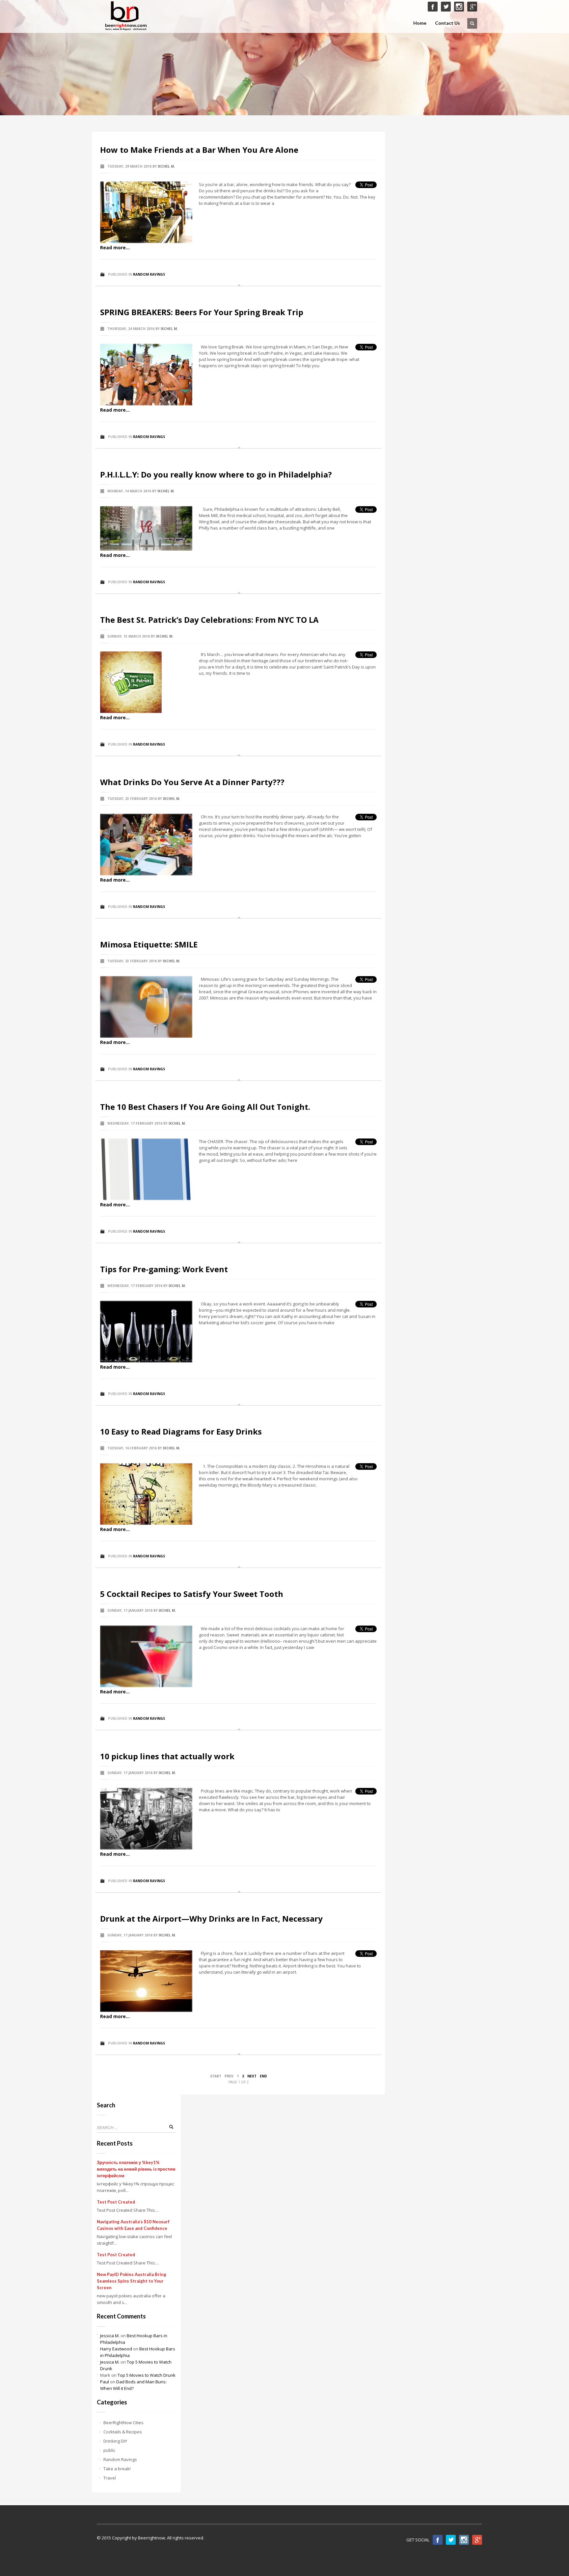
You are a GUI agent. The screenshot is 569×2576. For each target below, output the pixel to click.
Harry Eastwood (116, 2349)
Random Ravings (149, 274)
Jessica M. (110, 2336)
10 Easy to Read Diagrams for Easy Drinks (181, 1431)
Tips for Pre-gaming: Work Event (164, 1269)
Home (420, 23)
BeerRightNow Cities (123, 2423)
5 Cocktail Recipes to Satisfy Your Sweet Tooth (192, 1594)
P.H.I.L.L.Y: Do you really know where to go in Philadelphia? (216, 474)
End (263, 2076)
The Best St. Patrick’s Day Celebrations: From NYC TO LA (209, 620)
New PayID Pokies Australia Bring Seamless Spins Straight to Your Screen (132, 2281)
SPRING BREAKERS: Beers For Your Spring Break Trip (202, 312)
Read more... (115, 247)
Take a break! (117, 2469)
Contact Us (447, 23)
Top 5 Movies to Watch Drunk (147, 2375)
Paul (105, 2382)
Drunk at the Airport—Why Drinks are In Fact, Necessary (211, 1918)
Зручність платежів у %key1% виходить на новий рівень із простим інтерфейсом (136, 2169)
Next (252, 2076)
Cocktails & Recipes (123, 2432)
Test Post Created (116, 2202)
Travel (110, 2478)
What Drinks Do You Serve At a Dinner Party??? (192, 782)
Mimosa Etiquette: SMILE (149, 944)
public (109, 2450)
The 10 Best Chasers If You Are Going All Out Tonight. (205, 1107)
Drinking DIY (115, 2441)
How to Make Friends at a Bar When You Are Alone (199, 150)
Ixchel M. (166, 166)
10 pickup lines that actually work (167, 1756)
